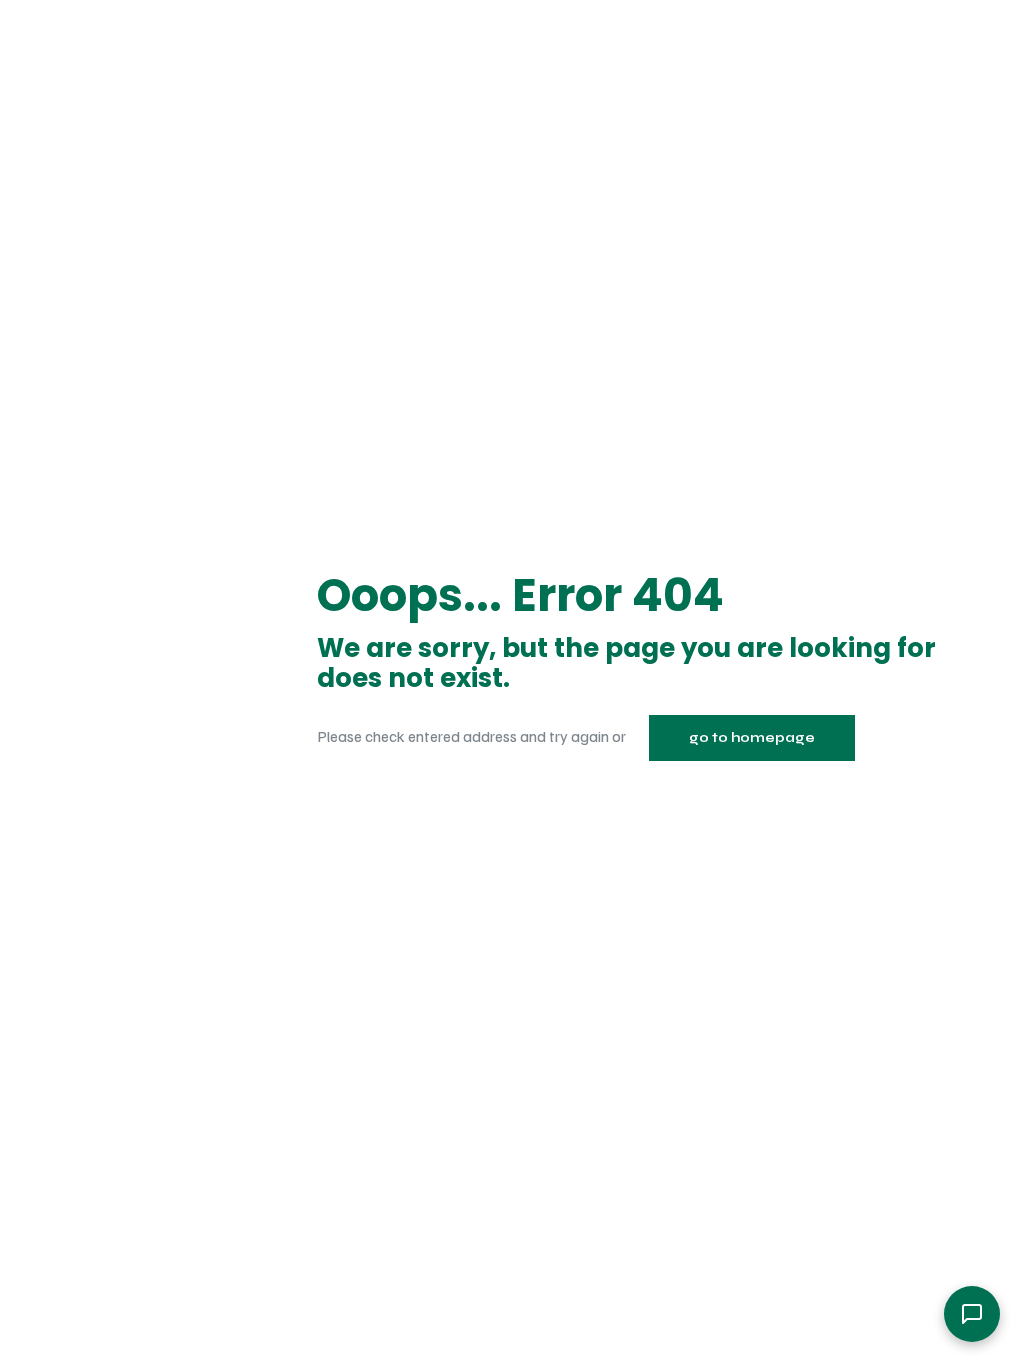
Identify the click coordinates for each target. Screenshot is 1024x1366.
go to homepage (752, 738)
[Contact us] (972, 1314)
